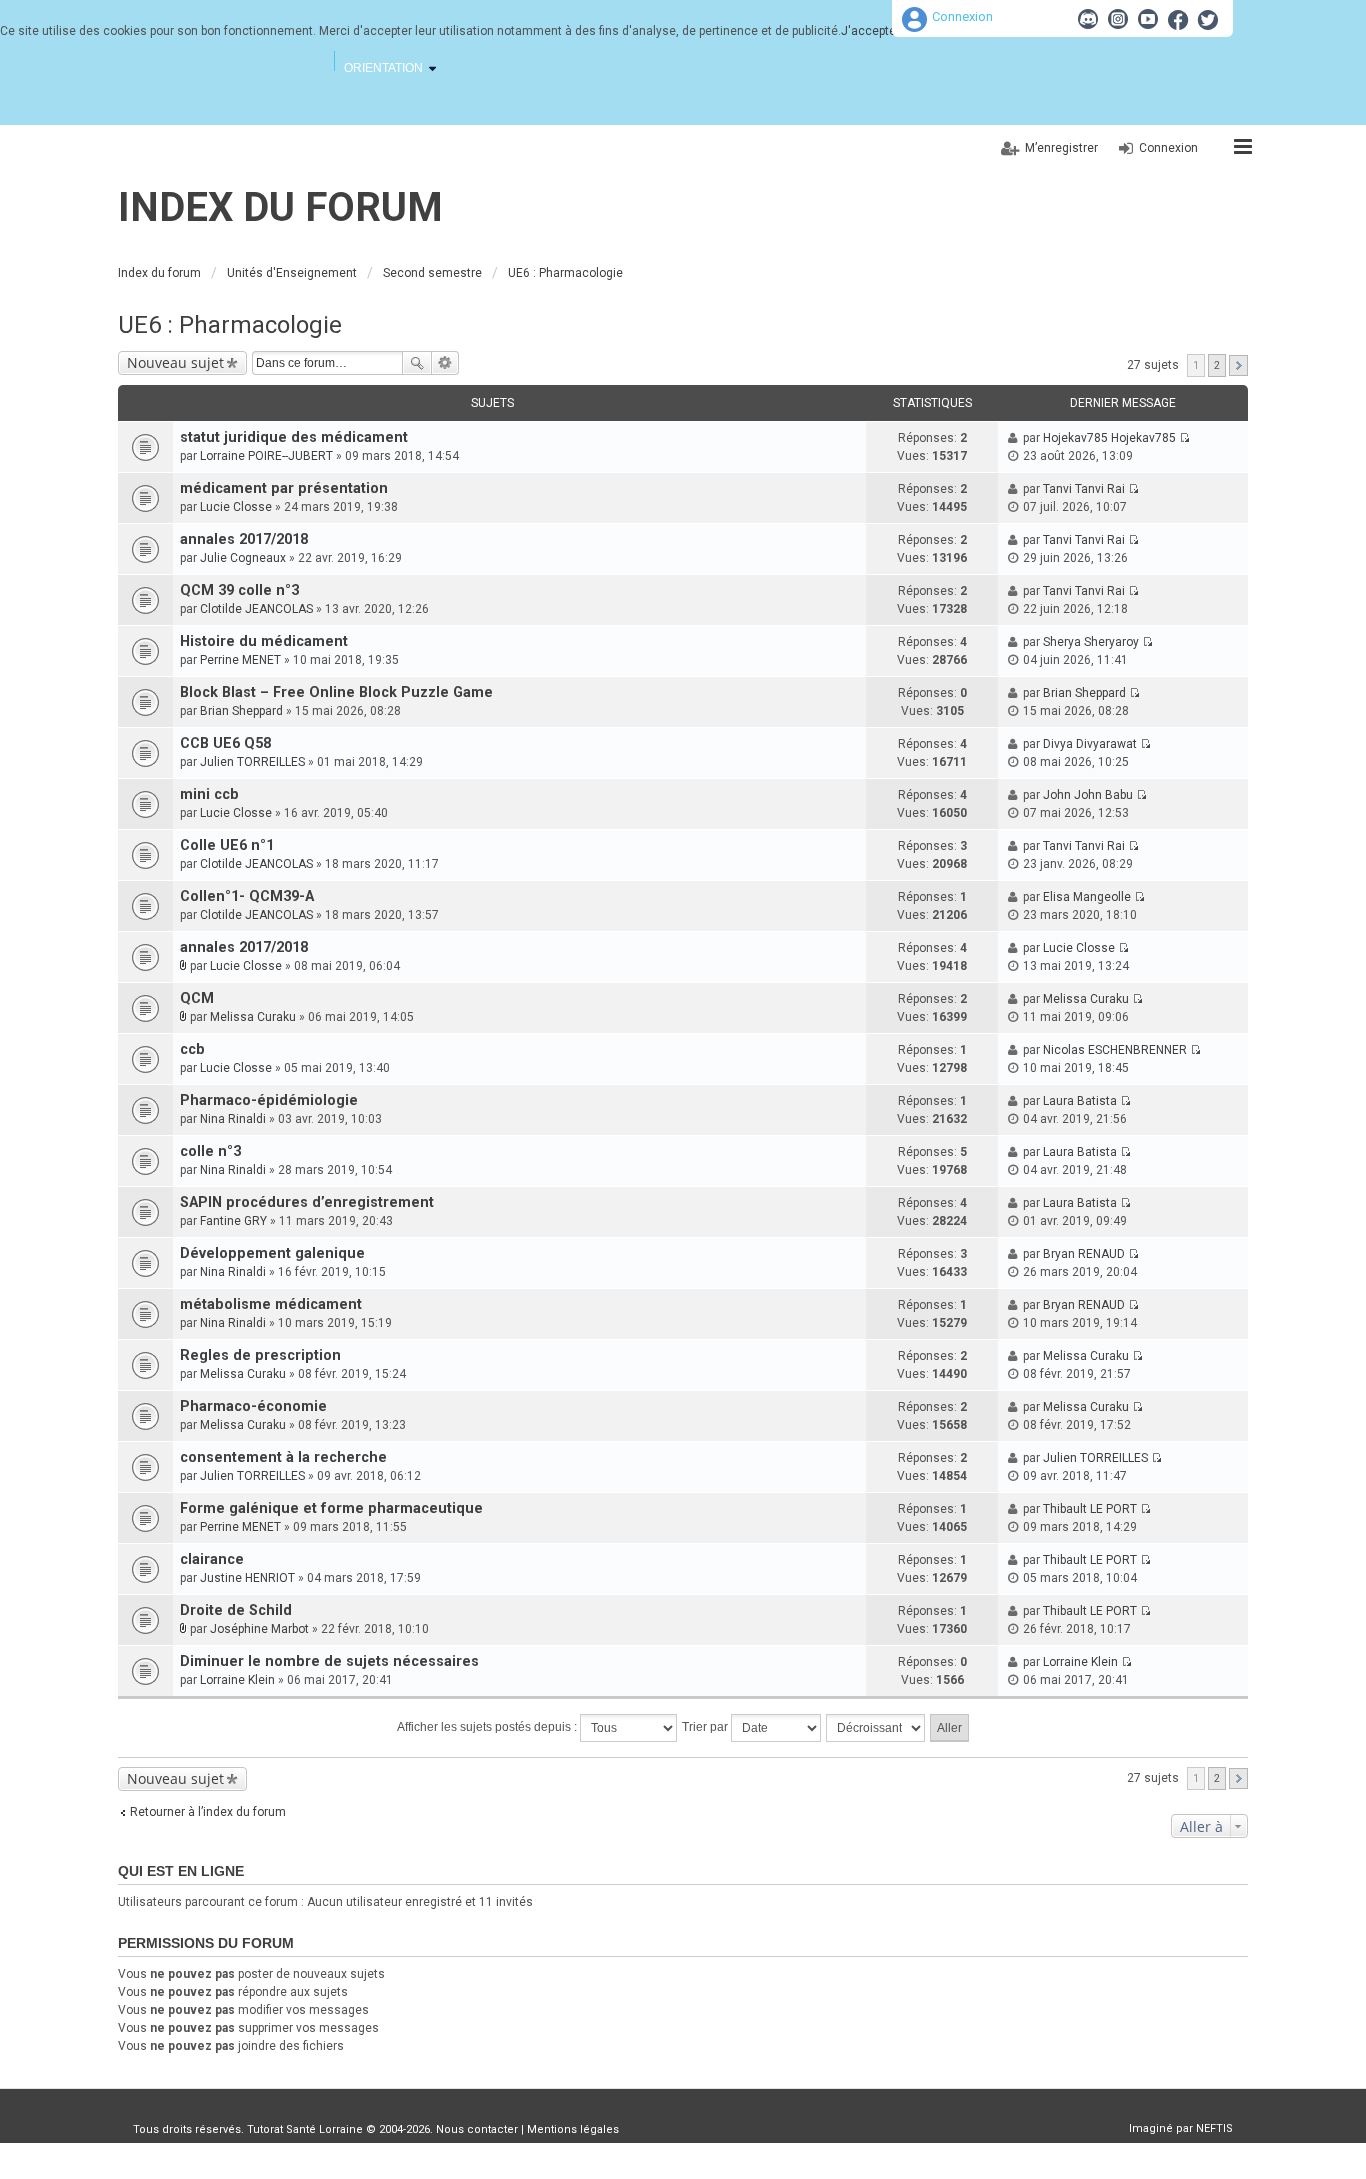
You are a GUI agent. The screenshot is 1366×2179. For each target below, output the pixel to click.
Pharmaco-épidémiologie (269, 1100)
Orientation (383, 68)
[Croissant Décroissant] (876, 1728)
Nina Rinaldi (233, 1119)
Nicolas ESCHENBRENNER (1115, 1050)
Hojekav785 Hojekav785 (1109, 438)
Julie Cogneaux (243, 558)
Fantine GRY (233, 1221)
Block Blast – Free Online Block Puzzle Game (336, 692)
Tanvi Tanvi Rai (1084, 489)
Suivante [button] (1238, 365)
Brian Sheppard (241, 711)
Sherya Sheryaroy (1091, 642)
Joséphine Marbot (259, 1629)
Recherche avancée (445, 363)
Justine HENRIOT (247, 1578)
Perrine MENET (240, 660)
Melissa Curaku (253, 1017)
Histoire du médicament (264, 641)
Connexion (962, 16)
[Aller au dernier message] (1184, 438)
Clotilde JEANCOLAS (256, 609)
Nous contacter (477, 2129)
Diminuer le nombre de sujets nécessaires (329, 1661)
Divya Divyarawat (1090, 744)
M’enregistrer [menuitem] (1061, 148)
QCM (197, 998)
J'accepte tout (881, 31)
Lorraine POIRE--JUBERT (266, 456)
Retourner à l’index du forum (208, 1812)
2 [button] (1217, 365)
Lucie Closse (236, 507)
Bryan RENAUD (1084, 1254)
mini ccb (209, 794)
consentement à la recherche (283, 1457)
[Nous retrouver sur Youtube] (1148, 19)
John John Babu (1088, 795)
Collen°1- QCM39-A (247, 896)
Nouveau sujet (175, 362)
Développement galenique (272, 1253)
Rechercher (417, 363)
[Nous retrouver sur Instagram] (1118, 19)
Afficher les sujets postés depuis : (488, 1727)
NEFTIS (1214, 2128)
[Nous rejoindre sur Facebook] (1178, 19)
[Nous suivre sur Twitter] (1208, 19)
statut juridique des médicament (294, 437)
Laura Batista (1080, 1101)
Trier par (706, 1727)
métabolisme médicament (271, 1304)
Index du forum (280, 207)
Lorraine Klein (237, 1680)
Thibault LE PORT (1090, 1509)
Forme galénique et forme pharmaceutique (331, 1508)
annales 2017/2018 (244, 539)
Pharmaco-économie (253, 1406)
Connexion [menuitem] (1168, 148)
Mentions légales (573, 2129)
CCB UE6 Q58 (225, 743)
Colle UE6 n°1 (227, 845)
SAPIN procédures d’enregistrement (307, 1202)
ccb (192, 1049)
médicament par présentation (284, 488)
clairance (212, 1559)
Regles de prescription (260, 1355)
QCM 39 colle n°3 (239, 590)
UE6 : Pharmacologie (230, 325)
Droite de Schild (236, 1610)
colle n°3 (210, 1151)
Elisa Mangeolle (1087, 897)
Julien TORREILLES (252, 762)
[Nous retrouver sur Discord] (1088, 19)
